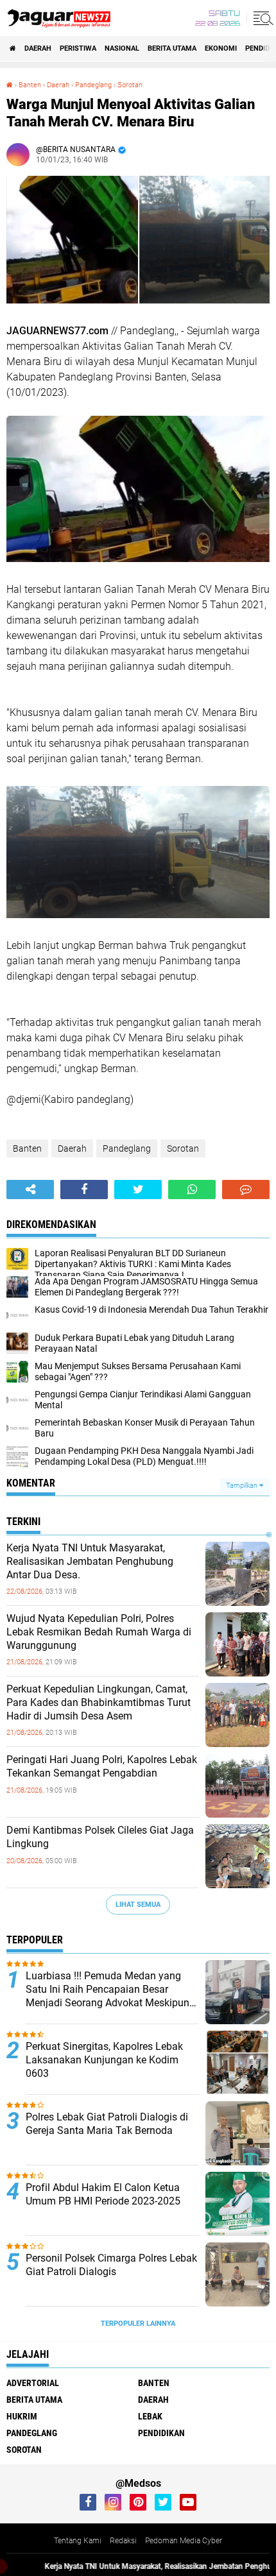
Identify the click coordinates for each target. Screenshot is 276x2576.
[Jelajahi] (261, 18)
